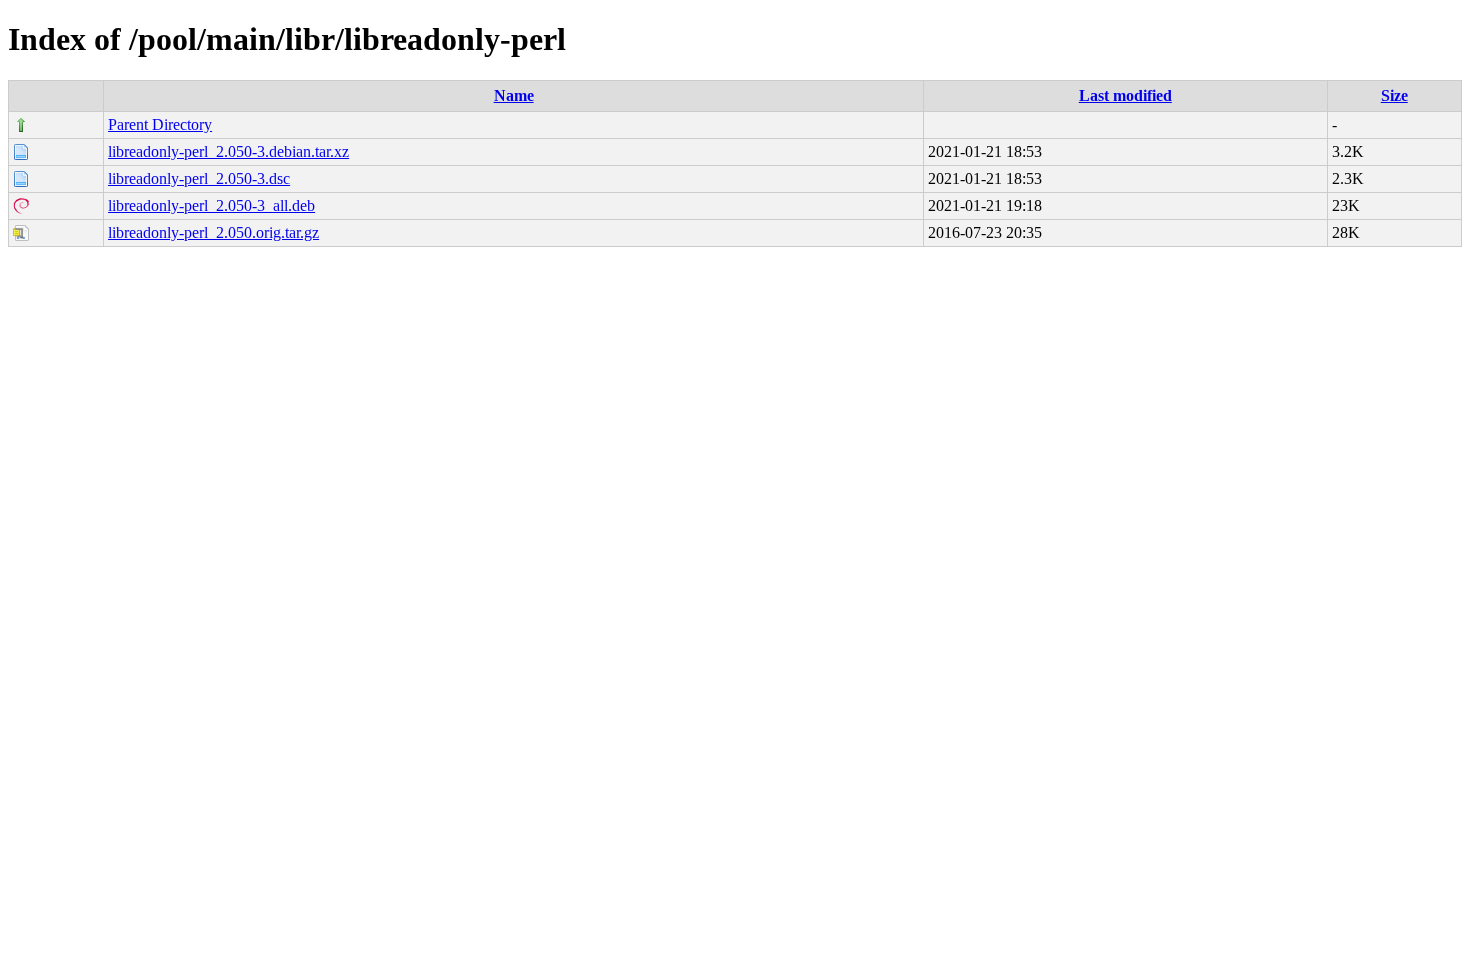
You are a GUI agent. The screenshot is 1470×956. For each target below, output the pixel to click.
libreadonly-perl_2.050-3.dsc (199, 178)
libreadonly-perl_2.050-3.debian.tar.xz (228, 151)
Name (514, 95)
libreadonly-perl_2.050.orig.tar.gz (213, 232)
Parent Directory (160, 124)
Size (1394, 95)
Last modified (1125, 95)
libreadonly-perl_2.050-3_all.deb (211, 205)
